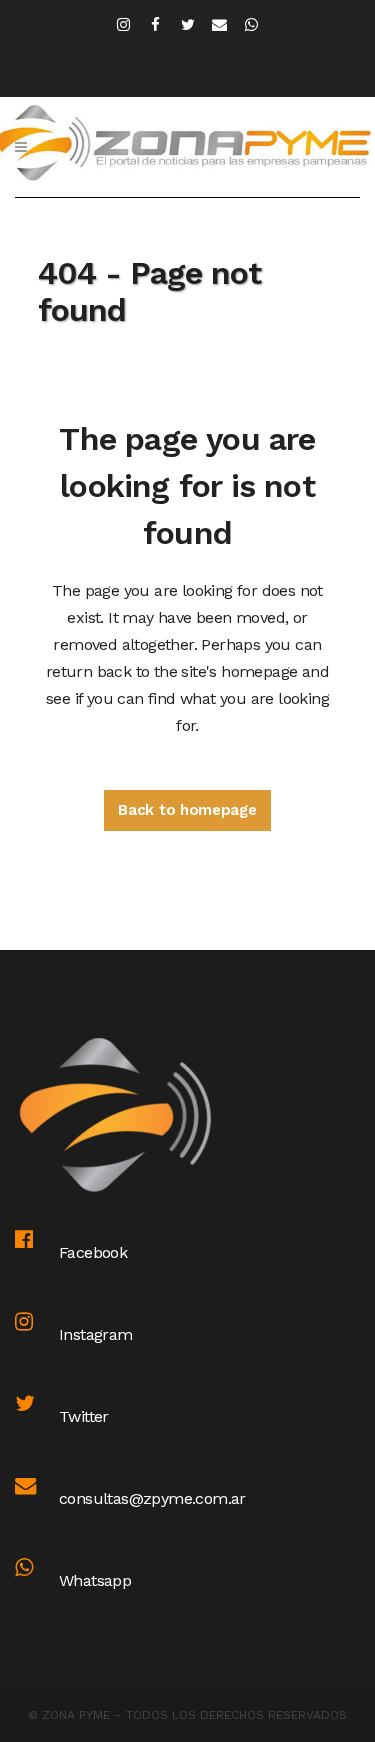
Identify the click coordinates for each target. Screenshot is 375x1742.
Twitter (84, 1416)
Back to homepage (187, 810)
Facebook (93, 1252)
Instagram (96, 1334)
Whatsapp (95, 1580)
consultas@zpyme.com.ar (152, 1498)
